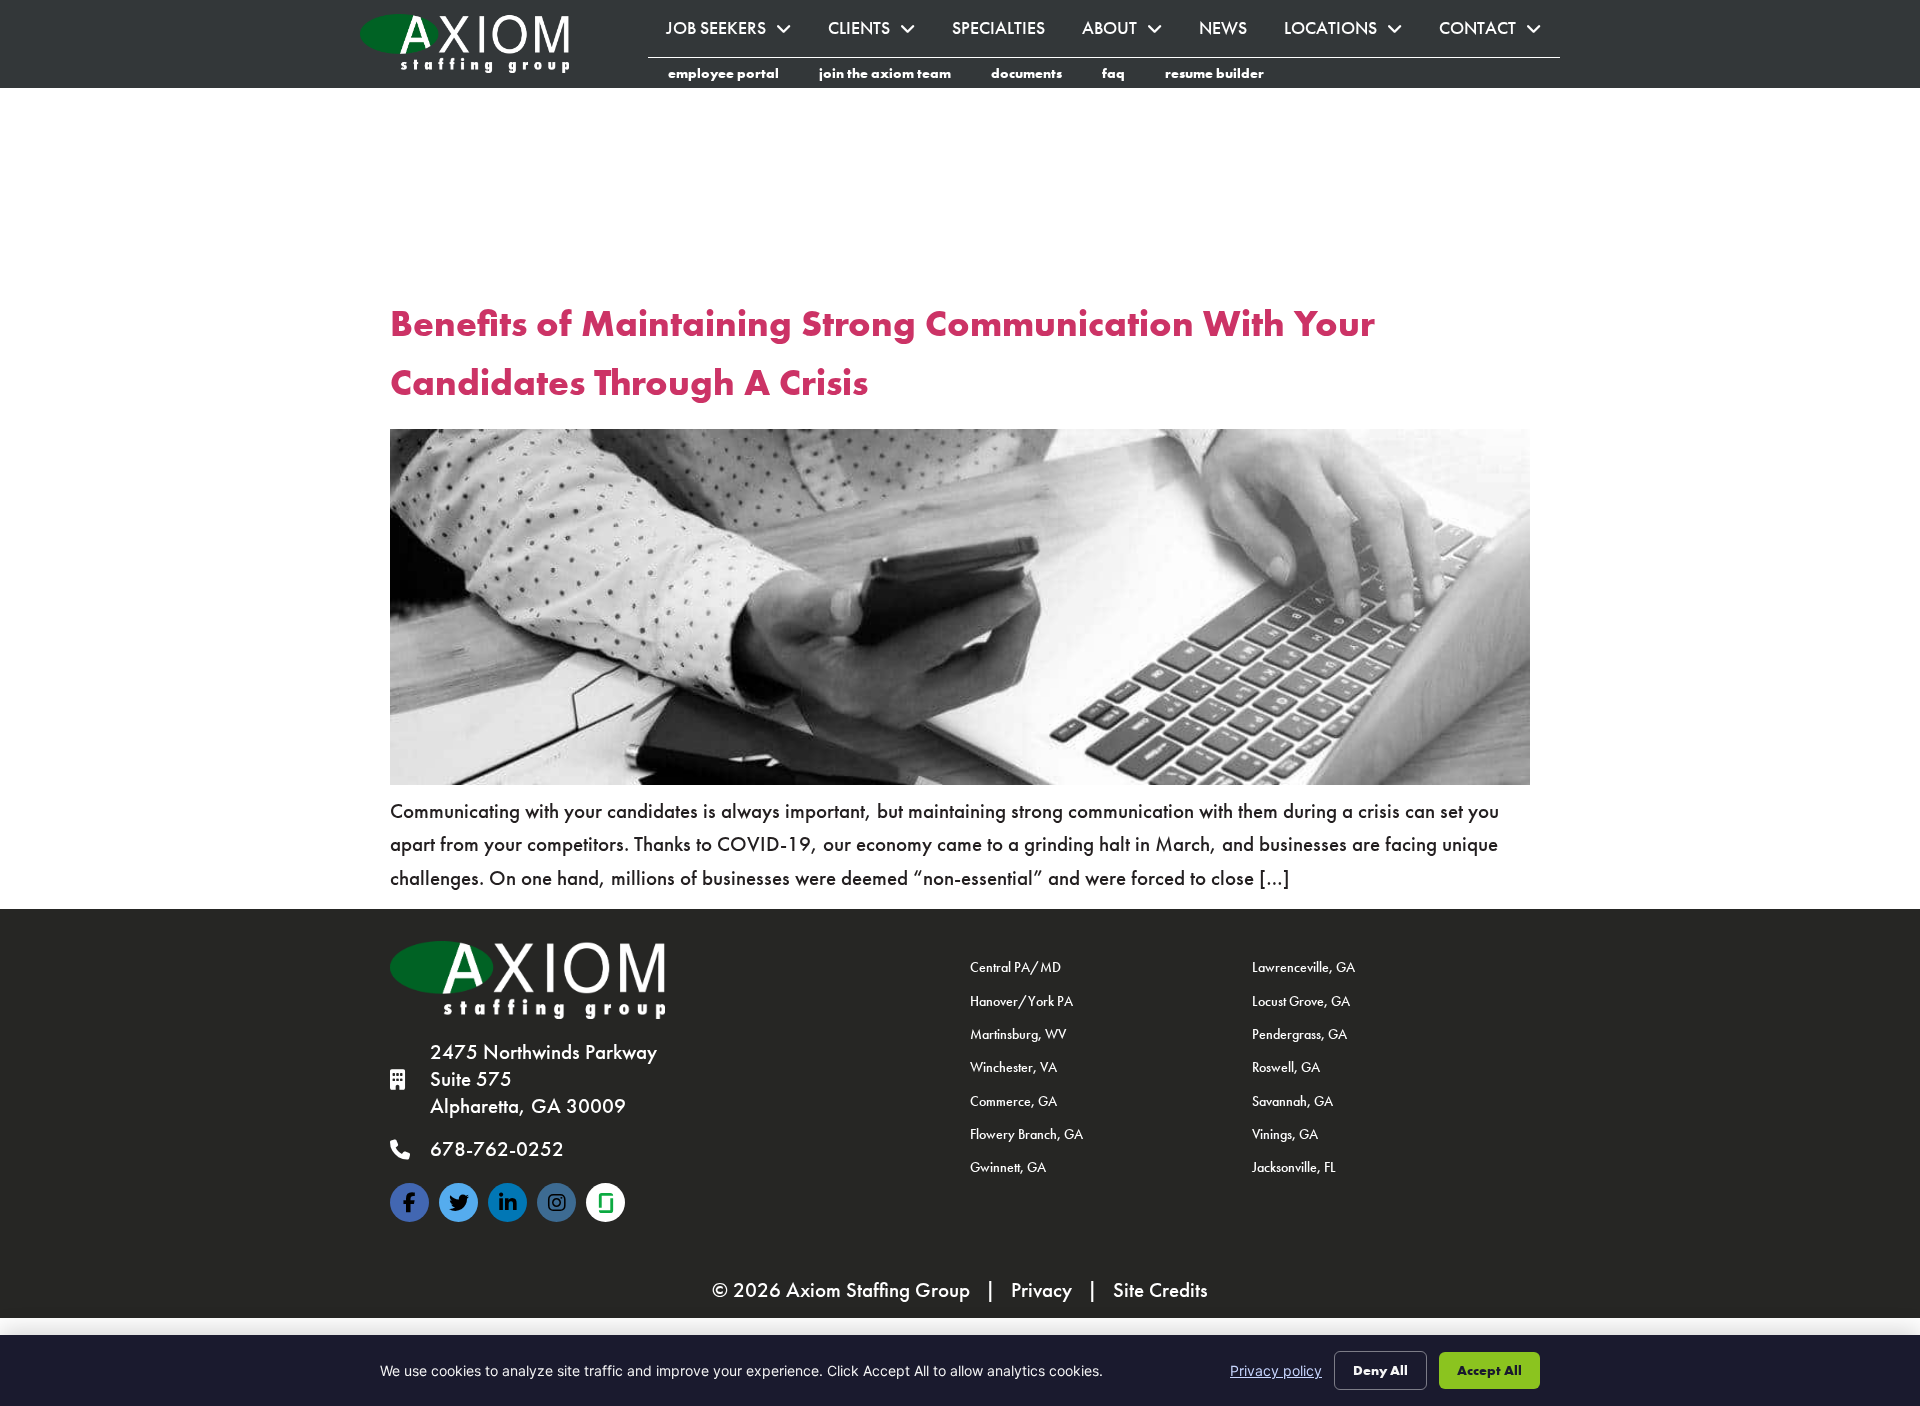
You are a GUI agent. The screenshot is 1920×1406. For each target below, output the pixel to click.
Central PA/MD (1015, 967)
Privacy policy (1276, 1370)
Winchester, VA (1013, 1067)
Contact (1499, 33)
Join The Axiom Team (895, 76)
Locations (1352, 33)
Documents (1036, 76)
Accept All (1489, 1370)
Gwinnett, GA (1008, 1167)
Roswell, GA (1286, 1067)
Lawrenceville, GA (1303, 967)
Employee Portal (733, 76)
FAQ (1123, 76)
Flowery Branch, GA (1026, 1134)
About (1131, 33)
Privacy (1041, 1290)
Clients (881, 33)
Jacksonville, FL (1294, 1167)
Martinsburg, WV (1018, 1034)
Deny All (1380, 1370)
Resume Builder (1224, 76)
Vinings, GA (1285, 1134)
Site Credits (1160, 1290)
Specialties (1008, 33)
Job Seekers (738, 33)
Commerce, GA (1013, 1101)
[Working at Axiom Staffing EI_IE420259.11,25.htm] (605, 1202)
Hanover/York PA (1021, 1001)
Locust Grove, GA (1301, 1001)
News (1232, 33)
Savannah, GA (1292, 1101)
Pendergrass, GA (1299, 1034)
